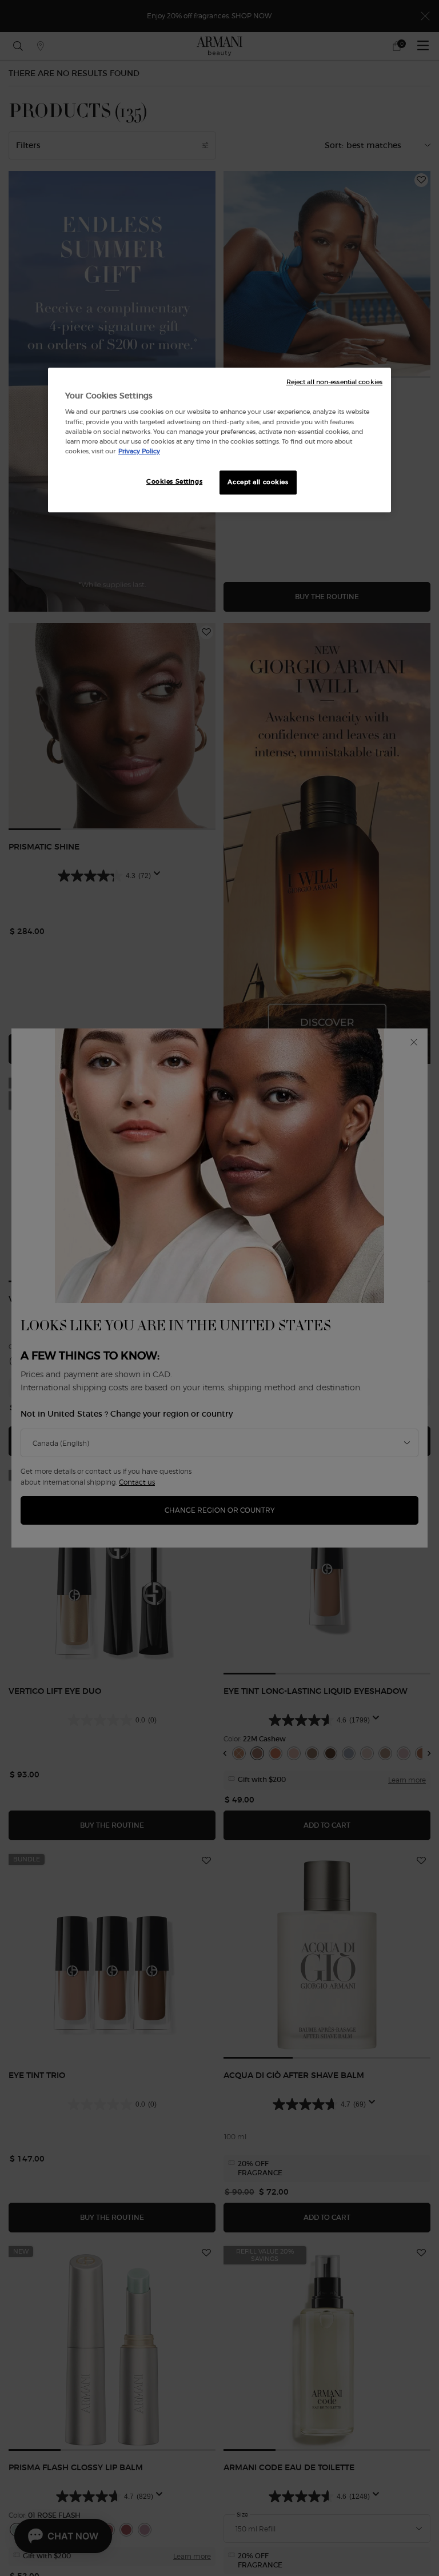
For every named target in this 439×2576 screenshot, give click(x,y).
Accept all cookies (258, 482)
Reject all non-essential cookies (334, 382)
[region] (219, 440)
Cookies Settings (174, 481)
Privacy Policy (139, 451)
